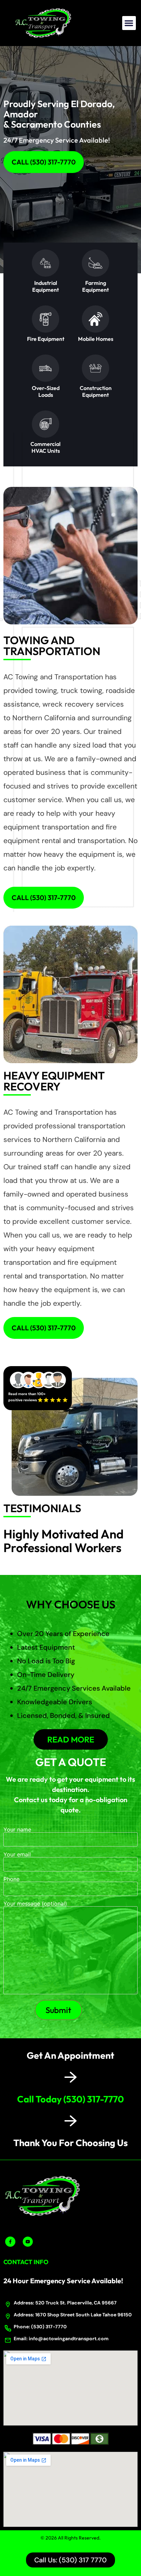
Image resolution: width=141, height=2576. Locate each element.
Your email (17, 1855)
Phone (11, 1879)
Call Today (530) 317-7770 (70, 2099)
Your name (17, 1830)
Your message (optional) (35, 1904)
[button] (129, 23)
